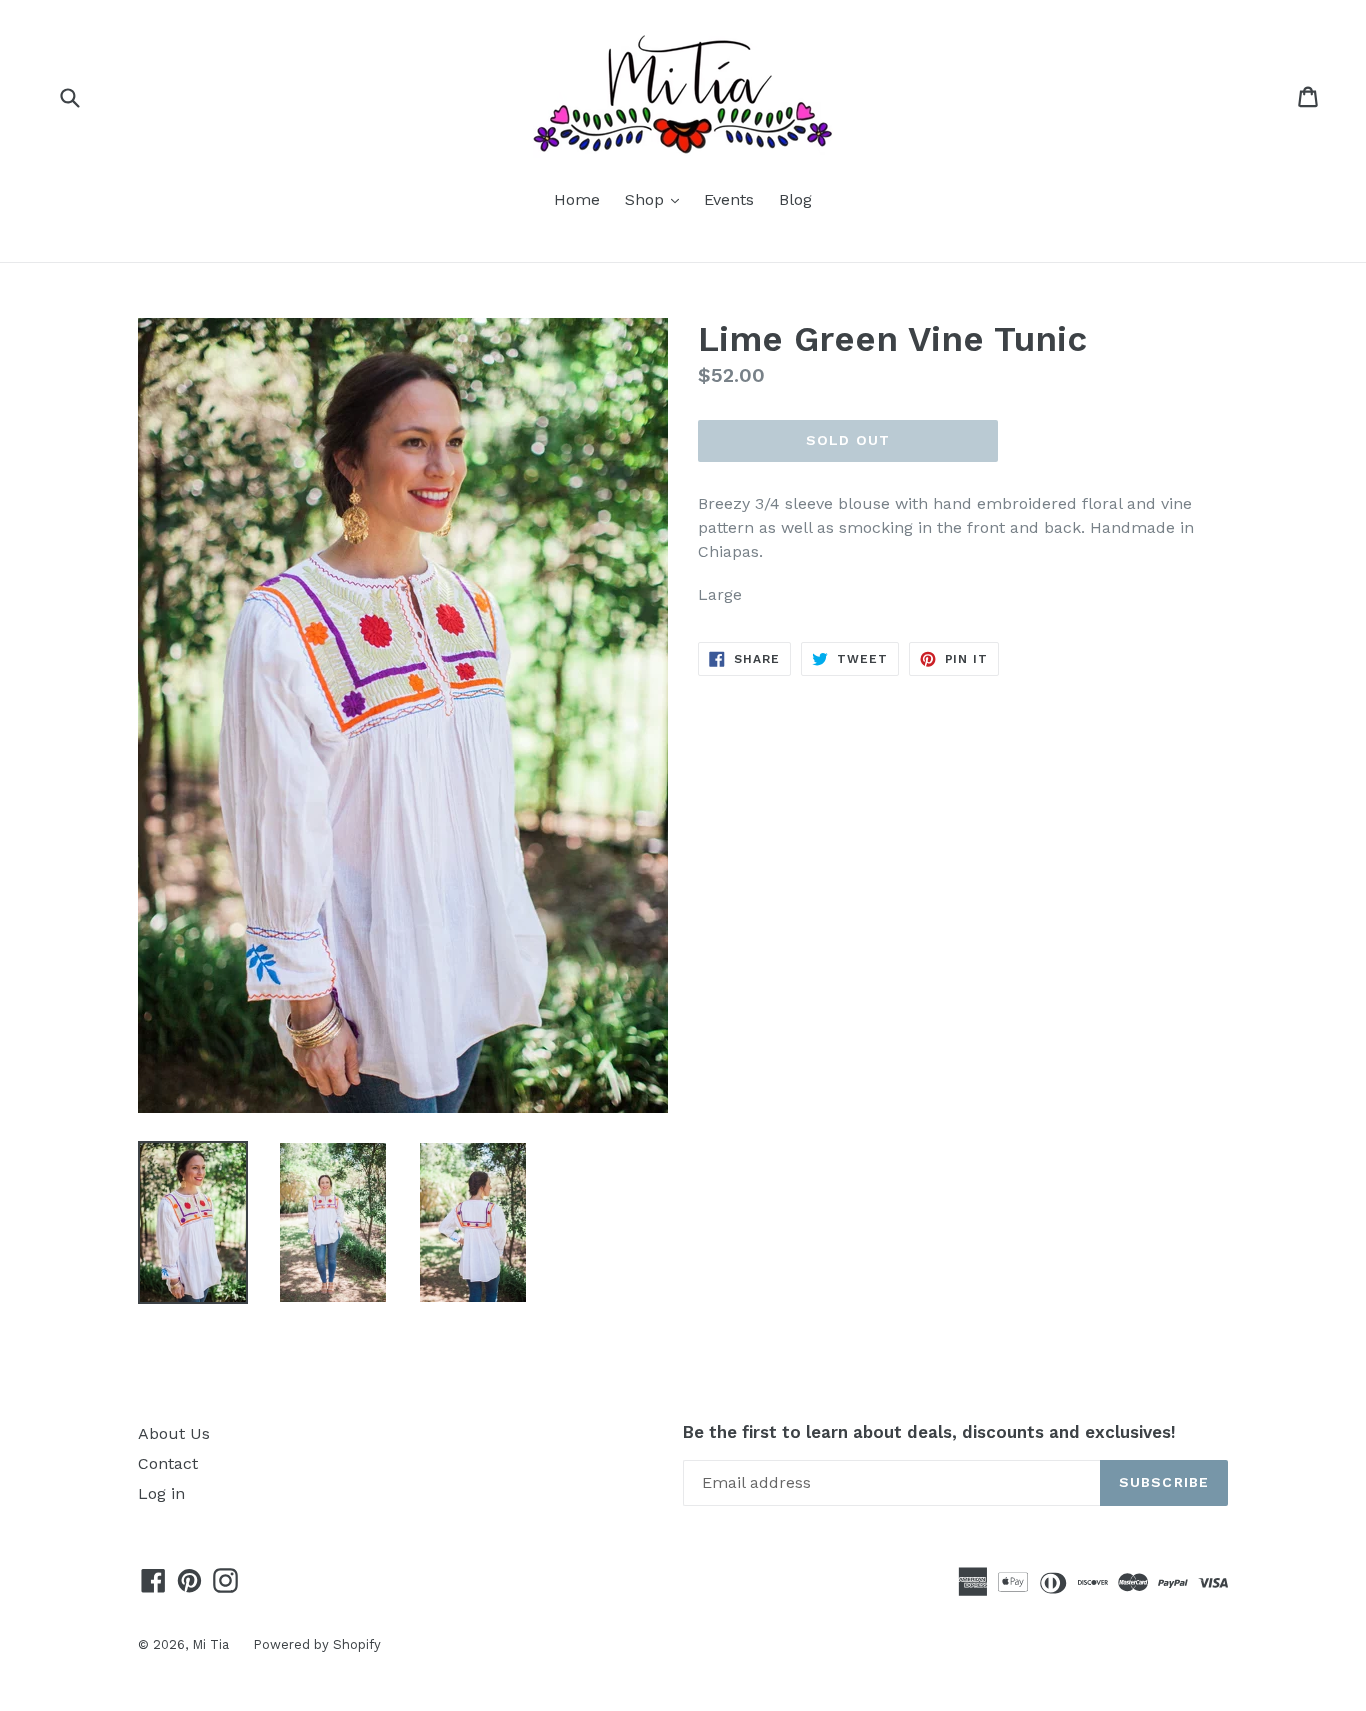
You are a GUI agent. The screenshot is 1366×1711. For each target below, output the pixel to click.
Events (729, 199)
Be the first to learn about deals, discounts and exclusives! (929, 1432)
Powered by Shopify (317, 1644)
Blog (795, 199)
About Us (174, 1433)
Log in (161, 1493)
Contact (168, 1463)
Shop (657, 199)
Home (577, 199)
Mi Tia (212, 1644)
